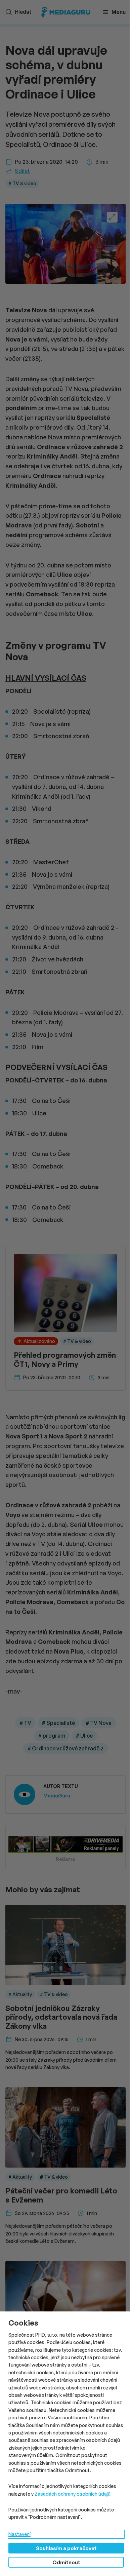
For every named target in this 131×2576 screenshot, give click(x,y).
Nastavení (19, 2534)
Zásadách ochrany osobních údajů (73, 2494)
